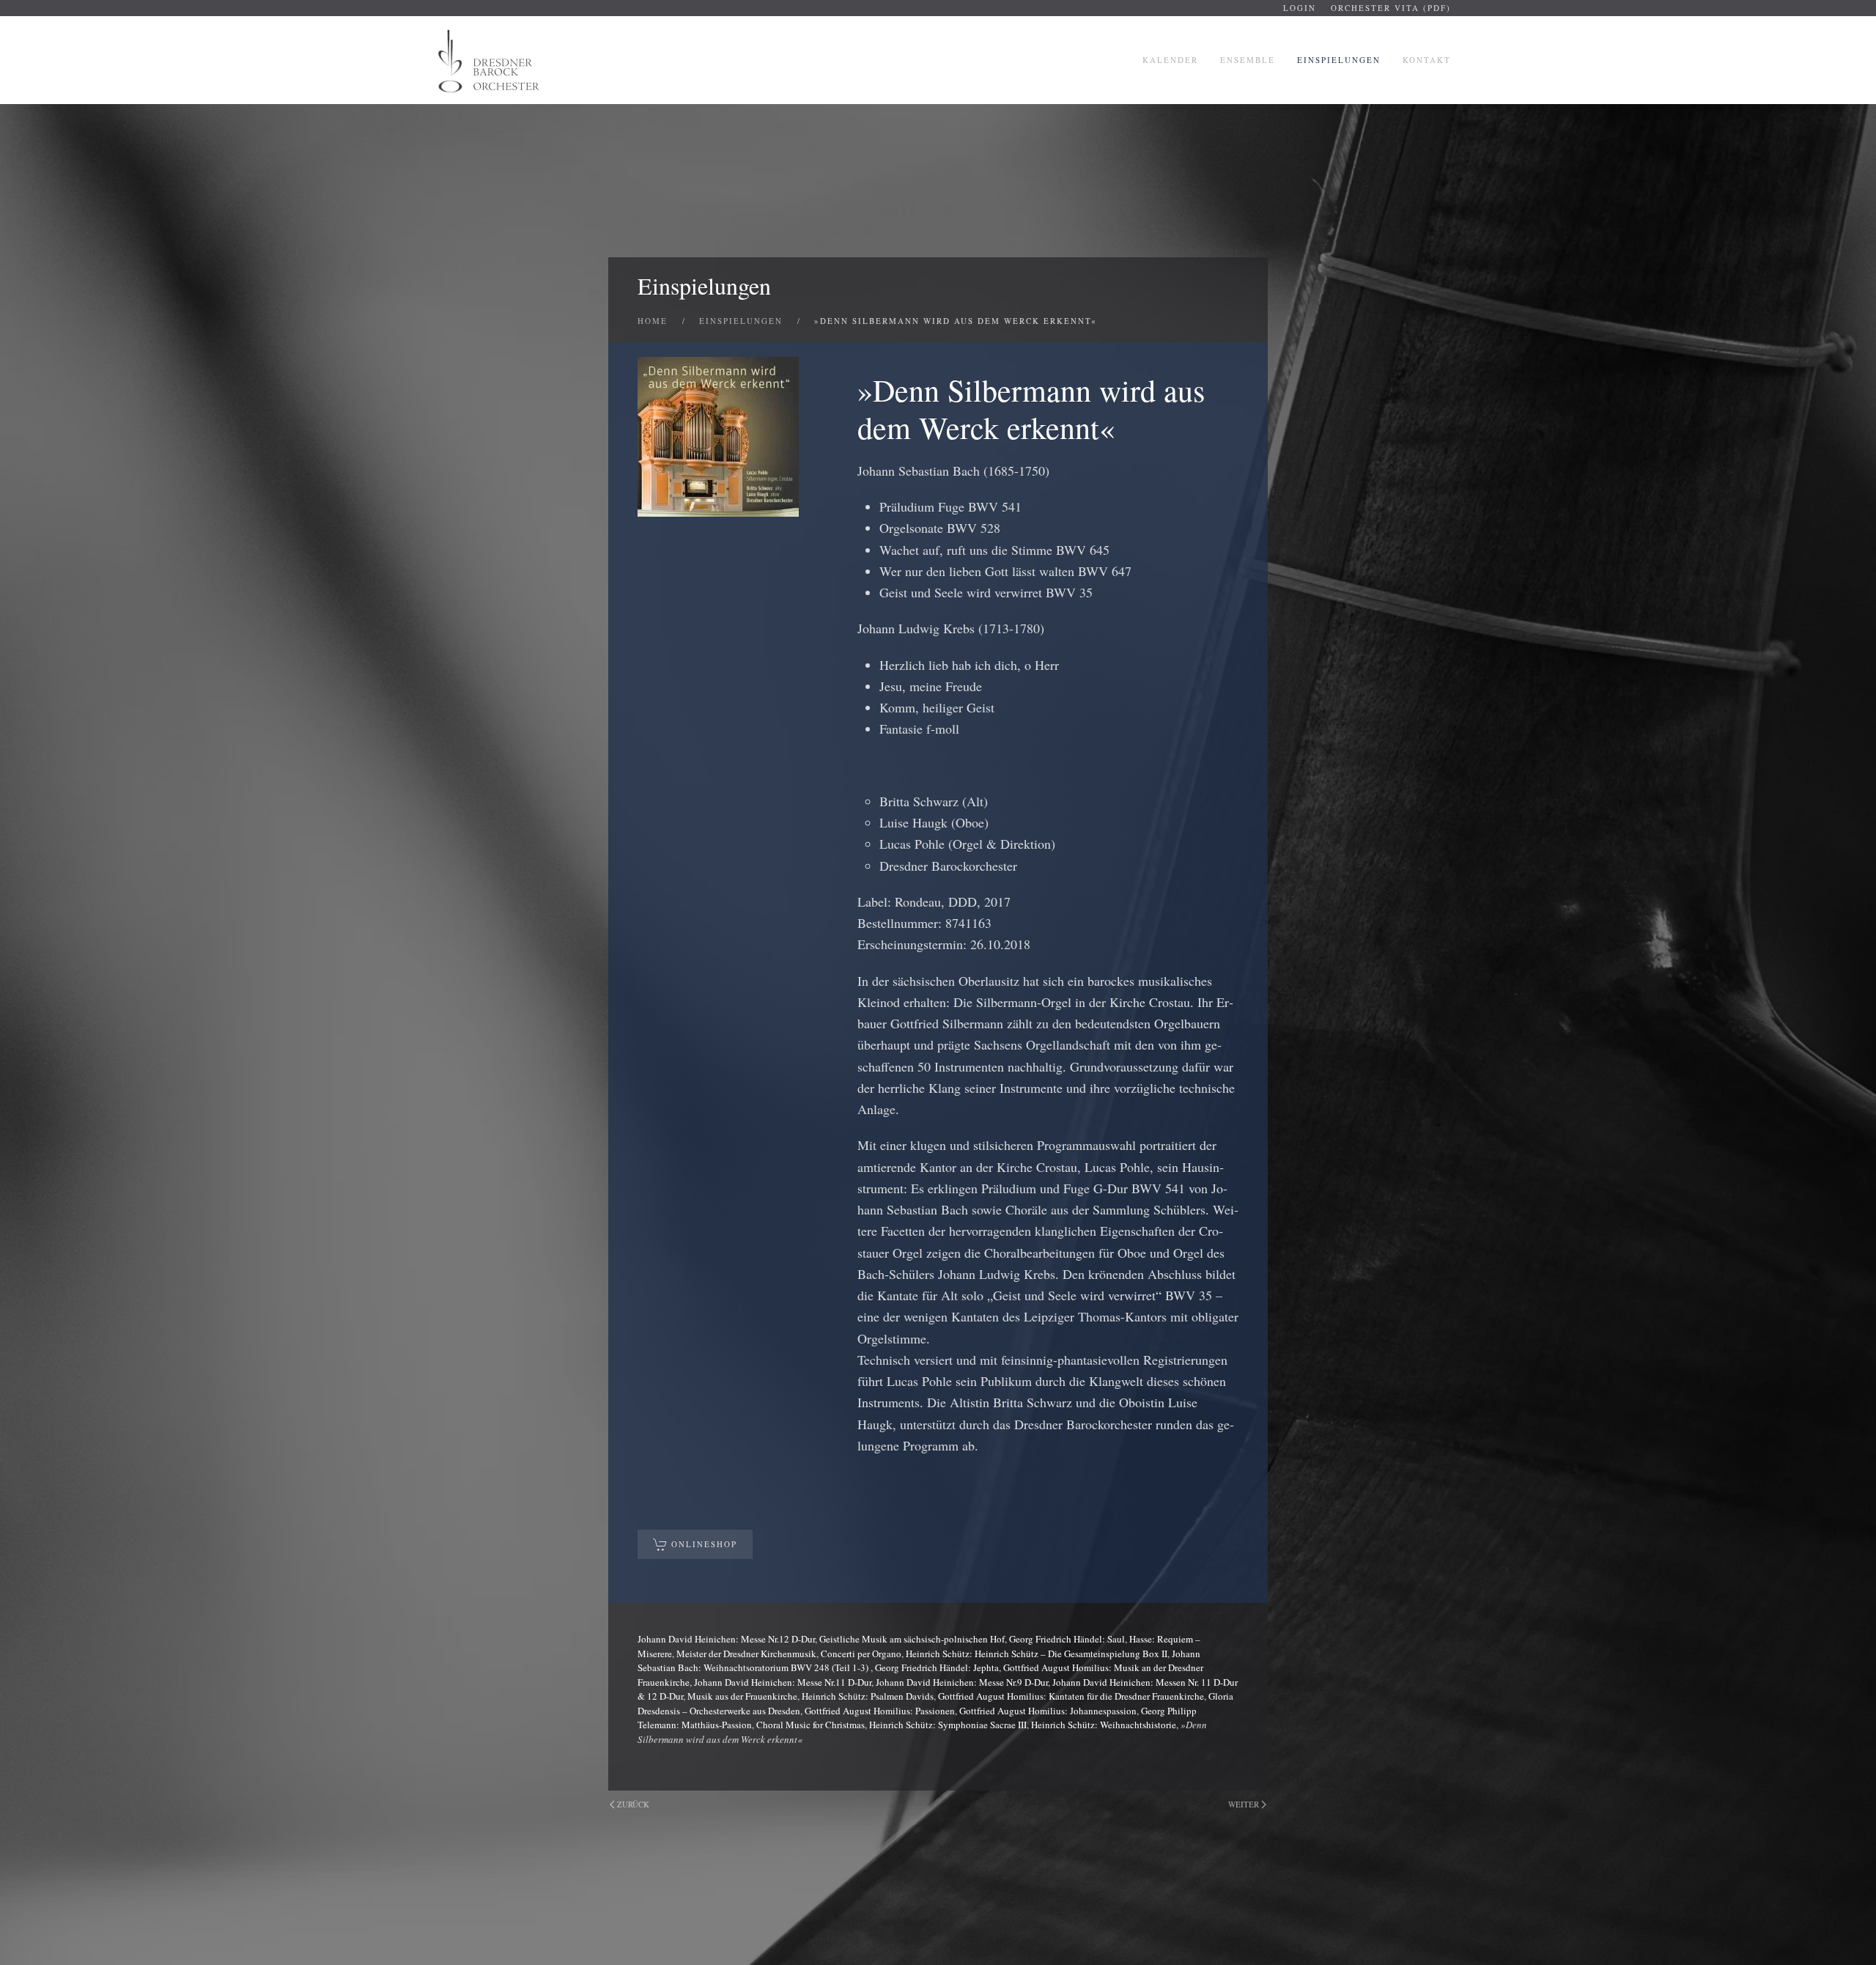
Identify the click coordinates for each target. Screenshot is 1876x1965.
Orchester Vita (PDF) (1391, 8)
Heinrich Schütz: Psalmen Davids (868, 1696)
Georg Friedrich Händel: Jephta (937, 1667)
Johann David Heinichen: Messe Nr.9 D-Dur (962, 1682)
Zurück (633, 1804)
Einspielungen (1339, 60)
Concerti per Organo (861, 1654)
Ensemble (1248, 60)
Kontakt (1427, 60)
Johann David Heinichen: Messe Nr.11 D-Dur (783, 1682)
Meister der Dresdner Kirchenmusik (746, 1654)
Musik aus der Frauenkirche (742, 1696)
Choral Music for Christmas (810, 1725)
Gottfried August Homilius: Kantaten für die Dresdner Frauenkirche (1071, 1696)
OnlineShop (704, 1544)
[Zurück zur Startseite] (490, 60)
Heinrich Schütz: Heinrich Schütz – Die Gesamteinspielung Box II (1037, 1654)
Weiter (1244, 1804)
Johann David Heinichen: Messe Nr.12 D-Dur (726, 1639)
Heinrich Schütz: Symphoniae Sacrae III (948, 1725)
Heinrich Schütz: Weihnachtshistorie (1104, 1725)
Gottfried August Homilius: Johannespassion (1048, 1711)
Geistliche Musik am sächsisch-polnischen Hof (912, 1639)
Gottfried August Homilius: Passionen (880, 1711)
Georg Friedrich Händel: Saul (1067, 1639)
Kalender (1170, 60)
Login (1300, 8)
